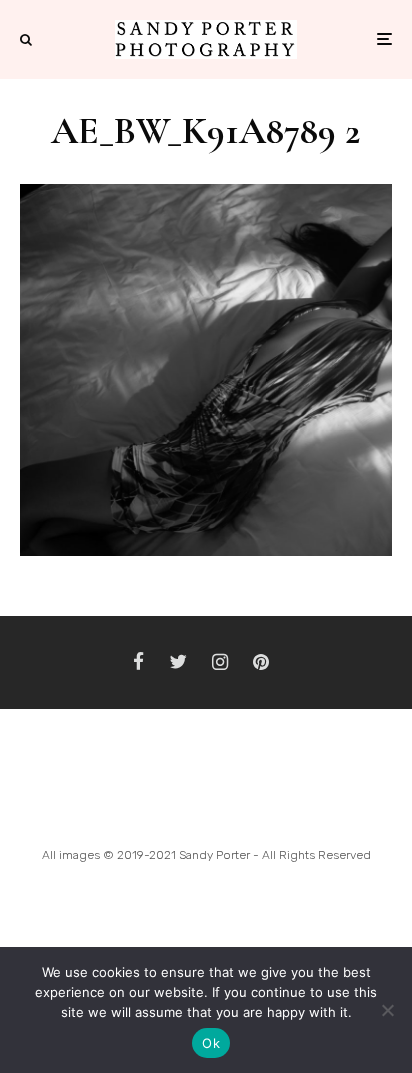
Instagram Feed (206, 807)
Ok (211, 1043)
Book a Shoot (80, 807)
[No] (387, 1010)
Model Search (332, 807)
